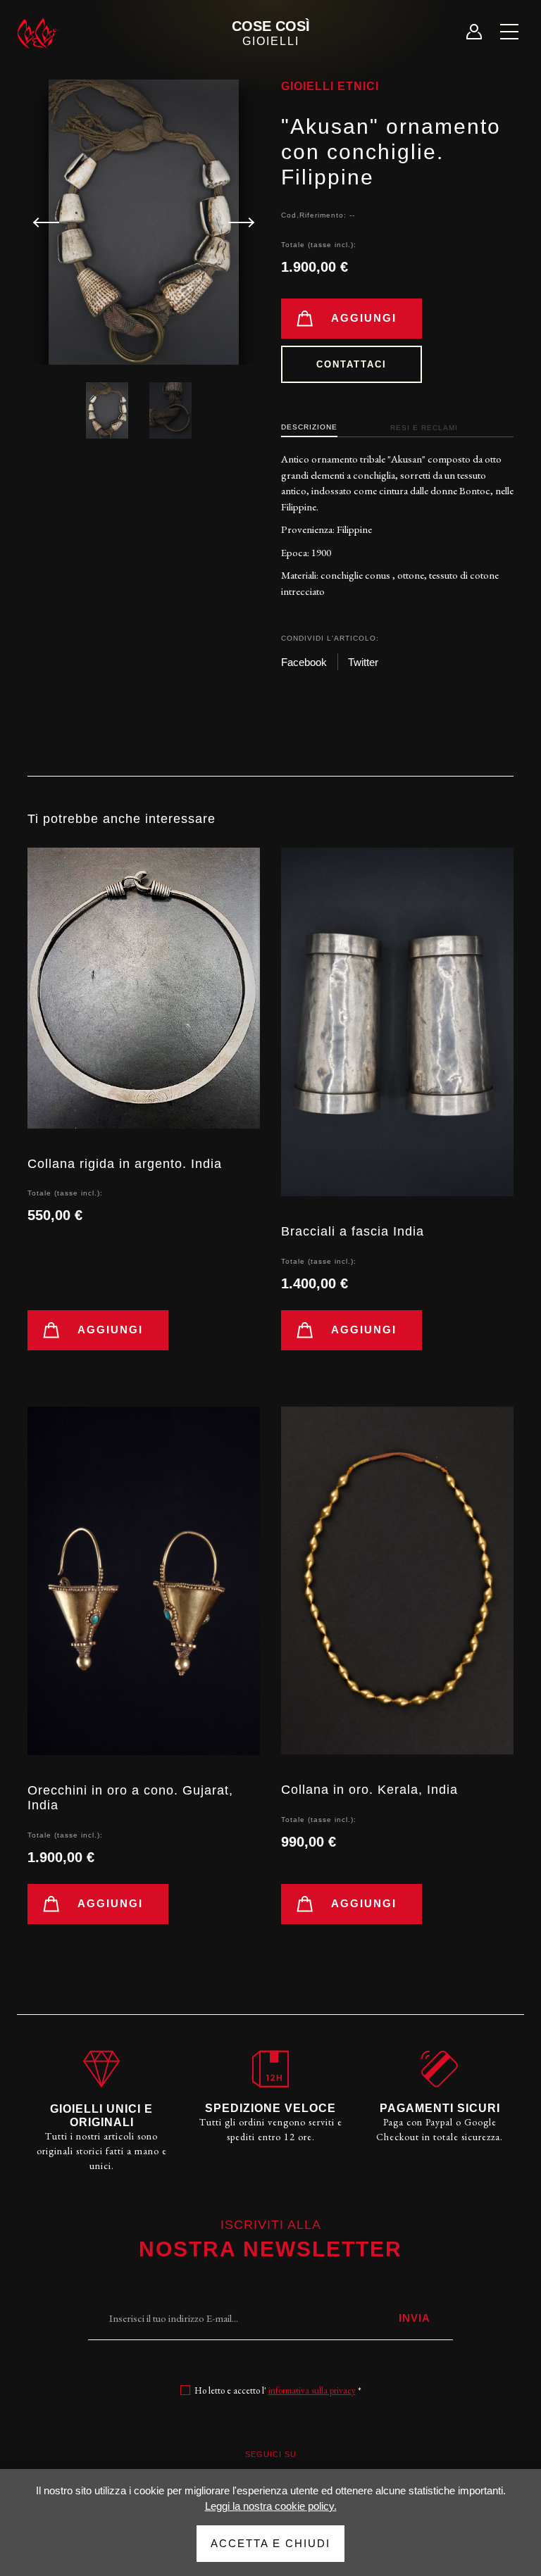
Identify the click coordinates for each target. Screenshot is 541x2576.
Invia (415, 2318)
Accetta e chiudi (270, 2543)
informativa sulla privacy (312, 2390)
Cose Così (271, 33)
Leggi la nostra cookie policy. (271, 2506)
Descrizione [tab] (309, 427)
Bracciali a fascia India (353, 1231)
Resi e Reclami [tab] (424, 428)
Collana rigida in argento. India (125, 1164)
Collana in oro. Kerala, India (369, 1790)
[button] (235, 222)
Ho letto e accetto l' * (278, 2390)
